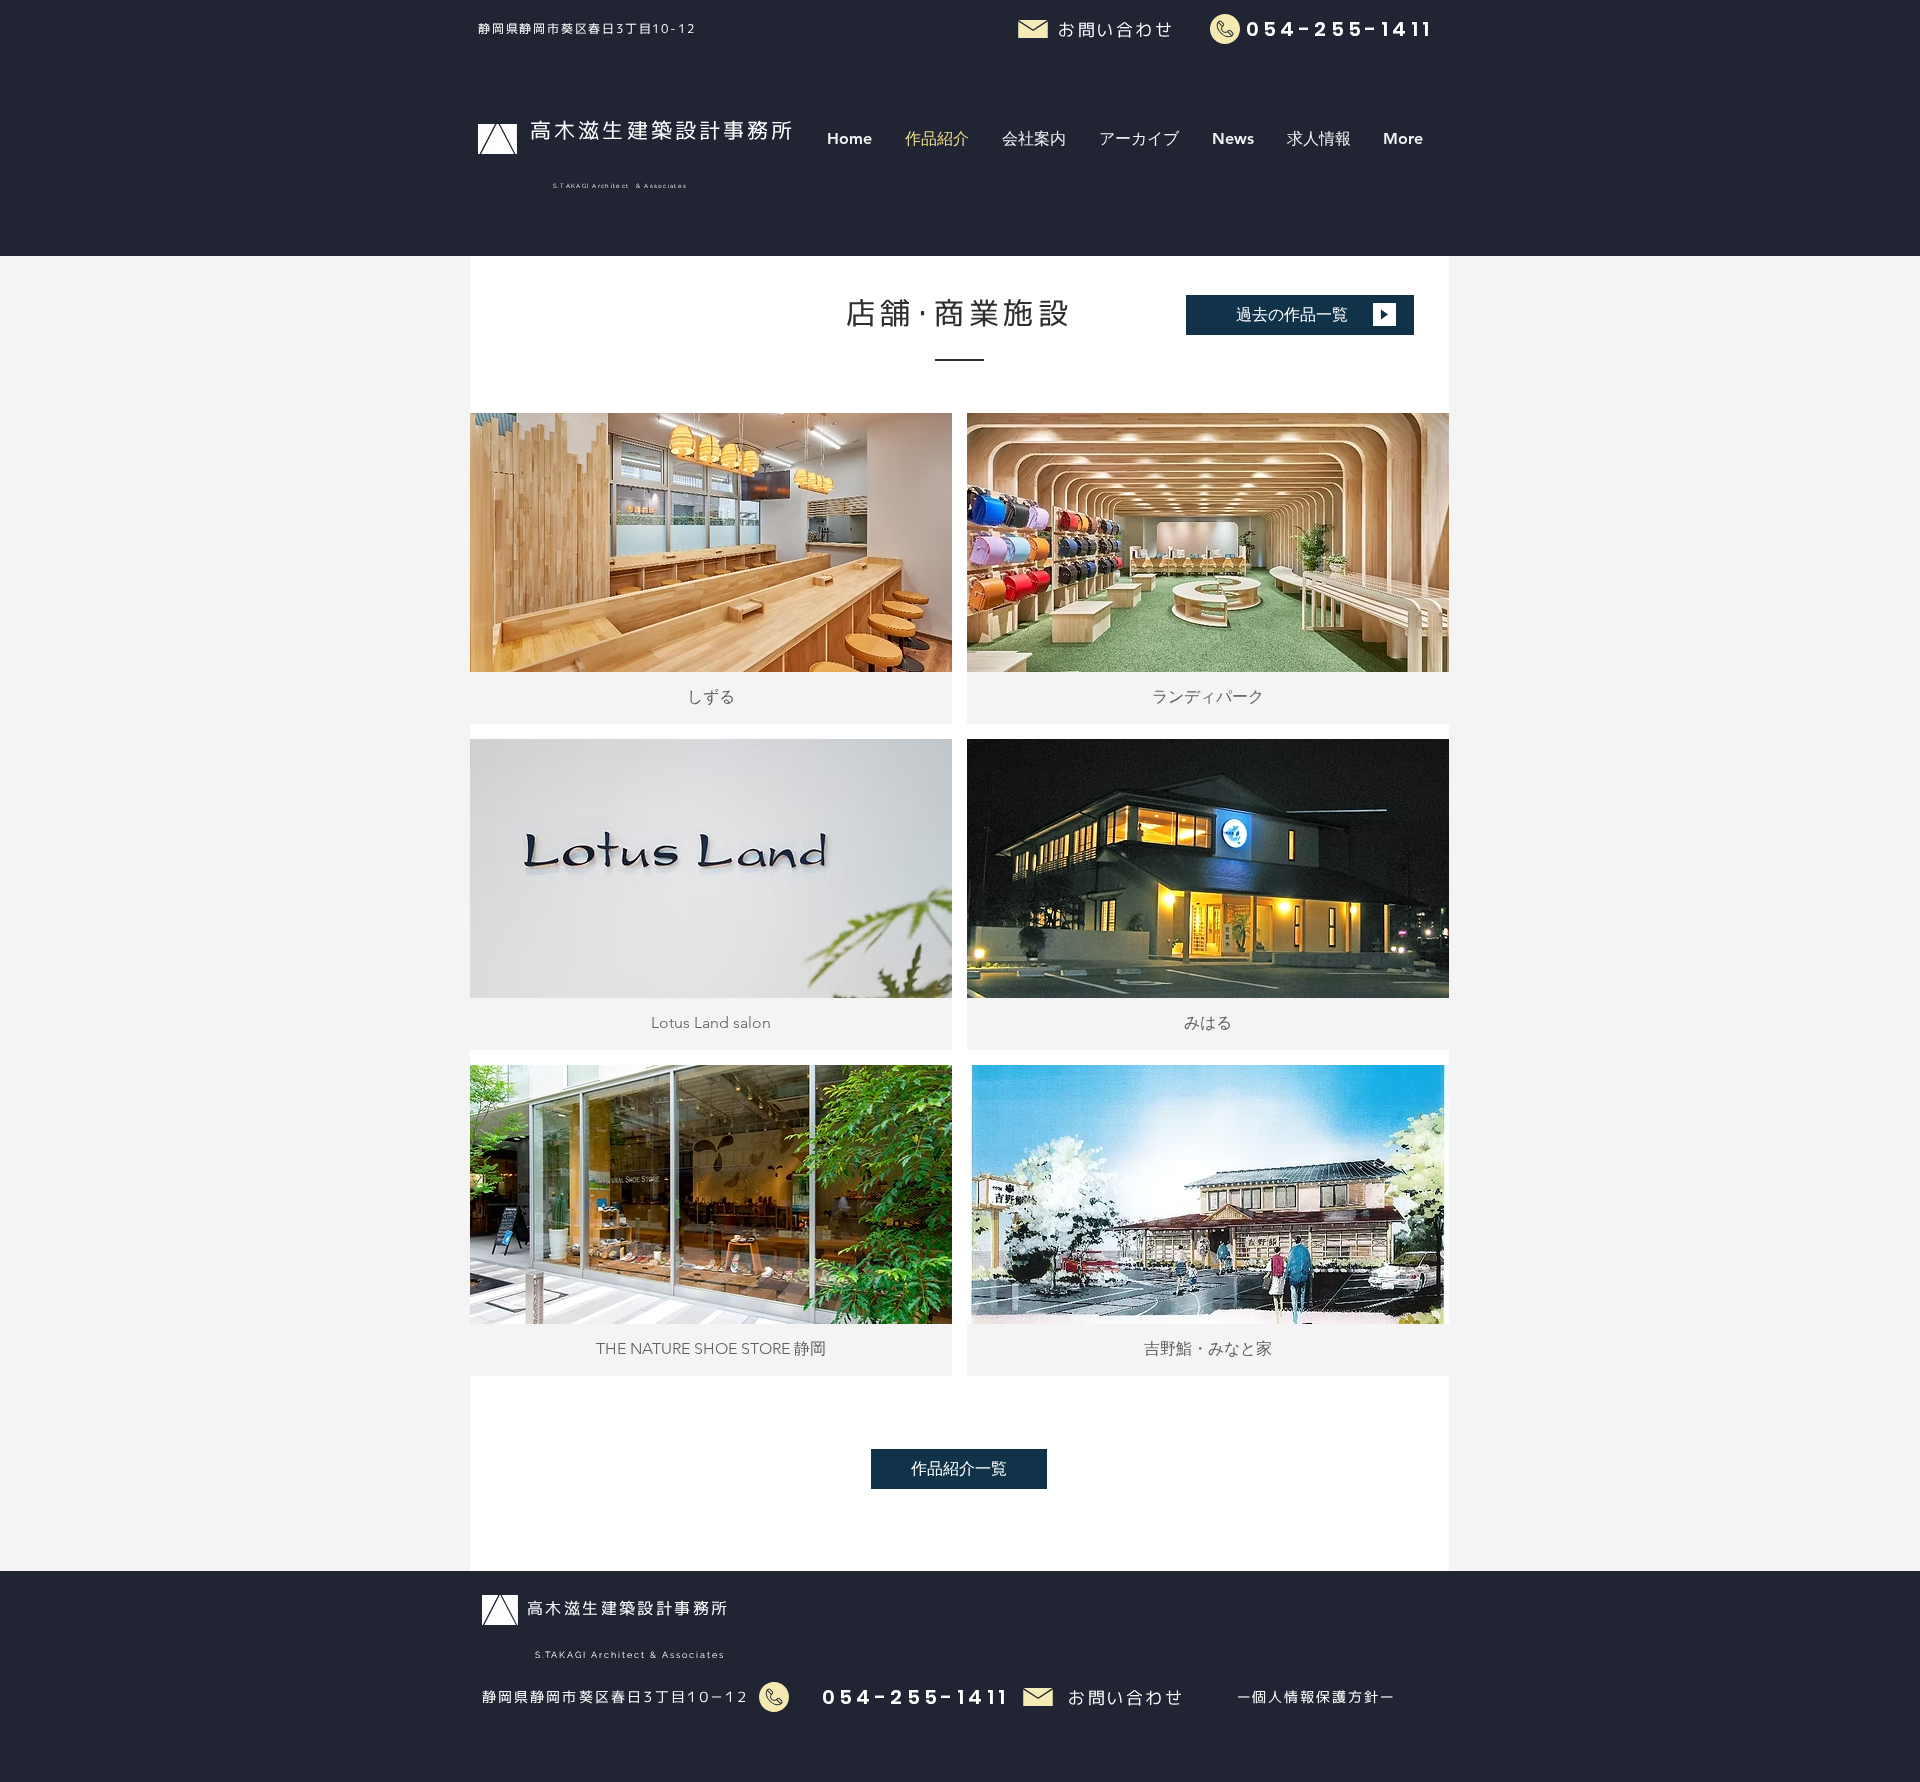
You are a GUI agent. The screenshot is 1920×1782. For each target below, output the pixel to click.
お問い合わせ (1126, 1697)
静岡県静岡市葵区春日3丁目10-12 (589, 28)
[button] (1033, 139)
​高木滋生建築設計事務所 (628, 1608)
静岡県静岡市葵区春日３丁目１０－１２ (615, 1696)
